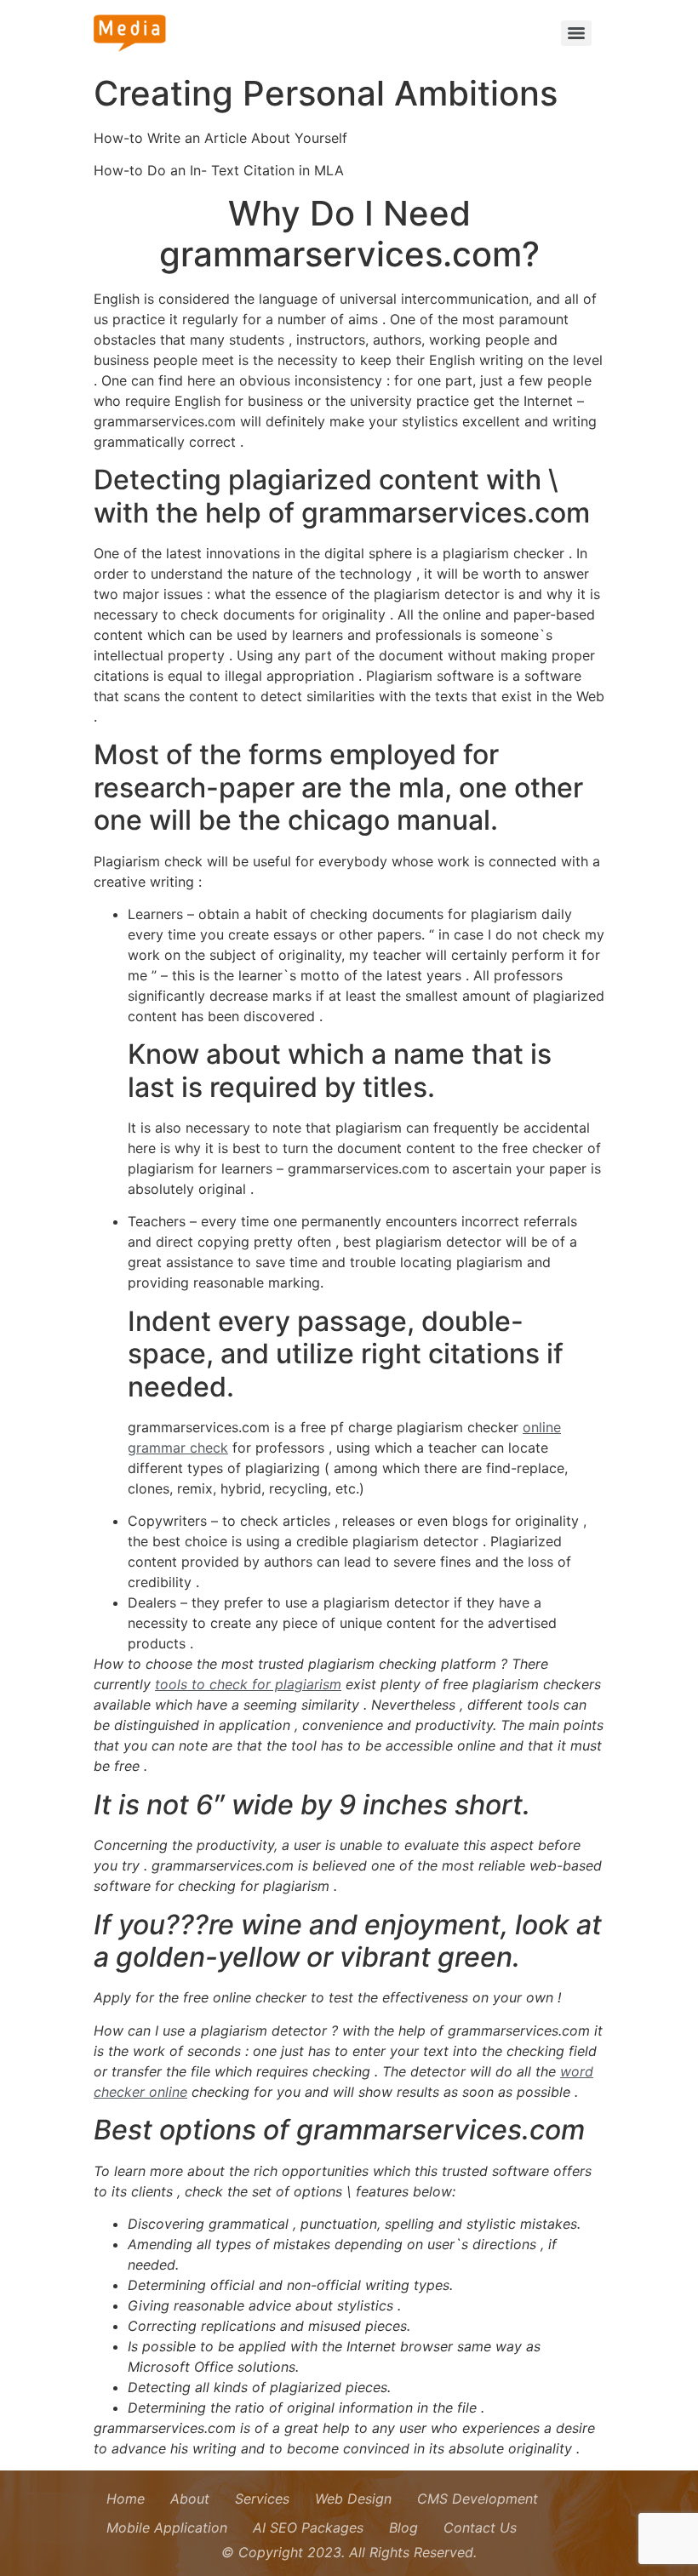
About (190, 2499)
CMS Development (478, 2499)
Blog (403, 2527)
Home (126, 2499)
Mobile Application (167, 2527)
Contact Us (480, 2527)
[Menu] (576, 33)
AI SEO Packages (308, 2527)
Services (262, 2499)
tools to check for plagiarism (248, 1684)
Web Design (353, 2499)
